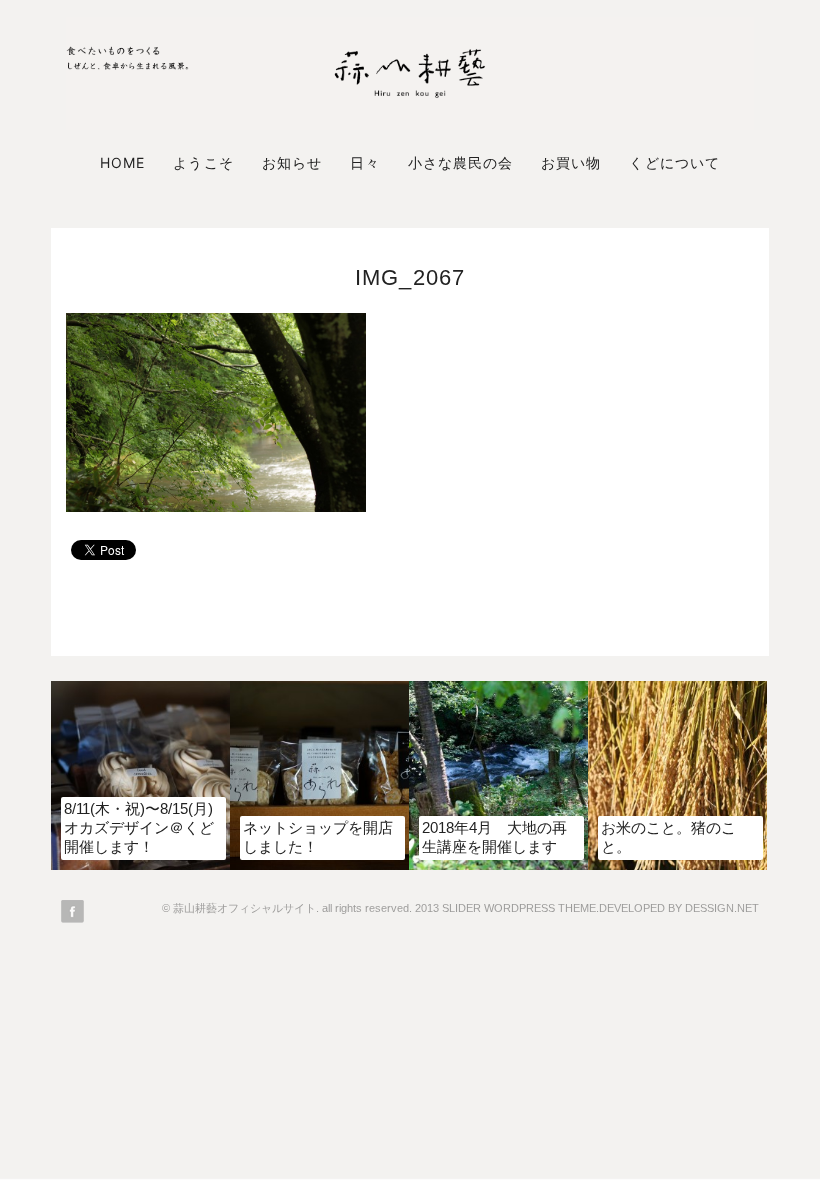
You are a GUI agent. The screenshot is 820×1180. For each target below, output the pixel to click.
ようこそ (203, 162)
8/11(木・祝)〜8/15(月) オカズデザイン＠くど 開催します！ (139, 827)
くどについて (674, 162)
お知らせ (292, 162)
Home (122, 162)
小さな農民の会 (460, 162)
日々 (365, 162)
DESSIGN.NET (722, 908)
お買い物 (571, 162)
